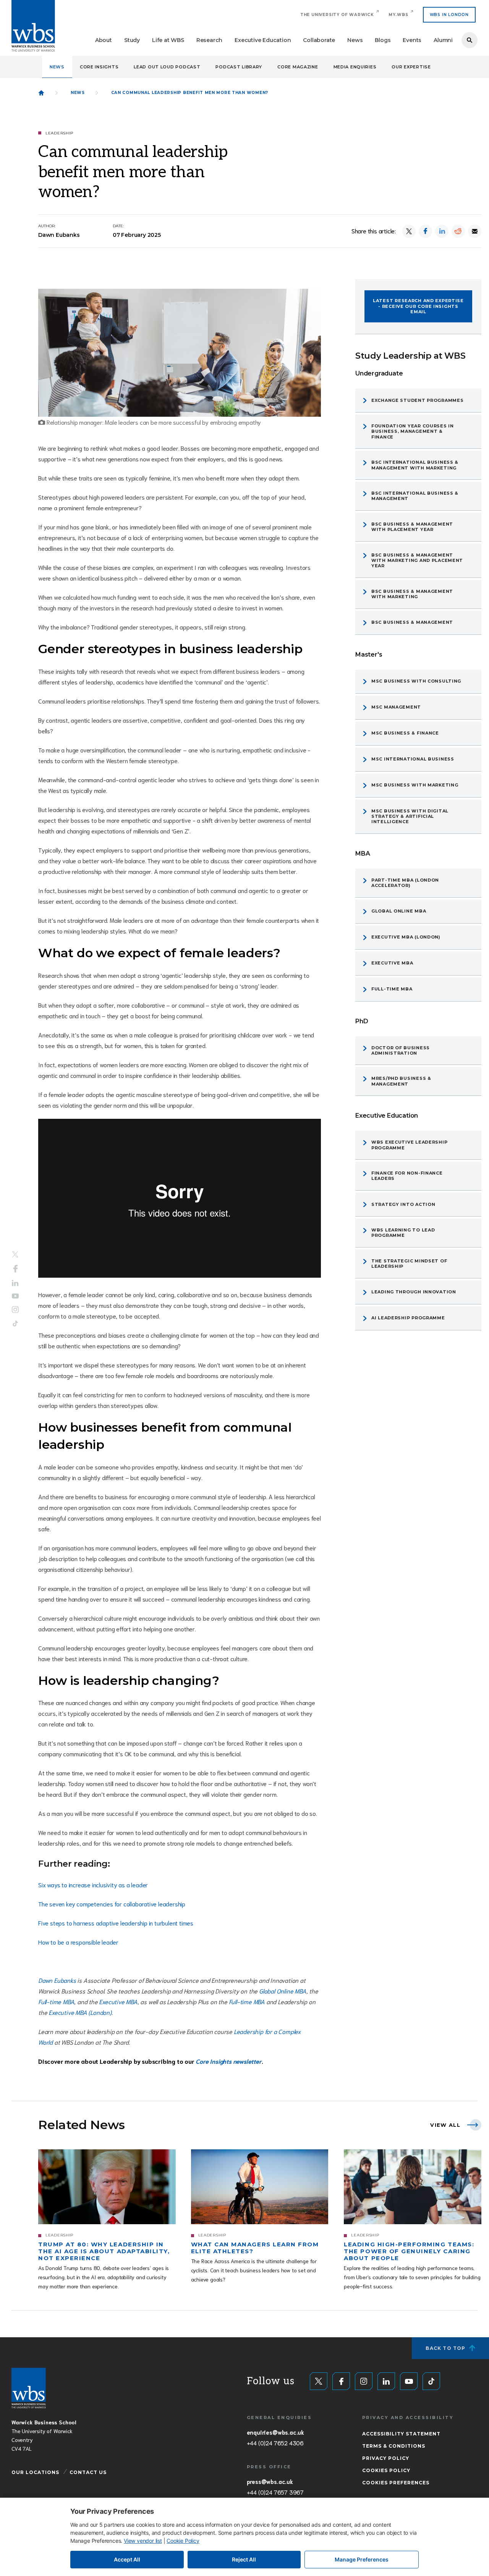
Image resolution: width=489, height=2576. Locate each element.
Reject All (244, 2559)
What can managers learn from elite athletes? (255, 2248)
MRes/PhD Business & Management (401, 1081)
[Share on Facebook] (425, 231)
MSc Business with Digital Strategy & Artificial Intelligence (410, 816)
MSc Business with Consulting (416, 681)
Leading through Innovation (414, 1292)
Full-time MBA (56, 2001)
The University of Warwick (337, 15)
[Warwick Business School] (33, 26)
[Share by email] (475, 231)
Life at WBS (168, 40)
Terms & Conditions (394, 2446)
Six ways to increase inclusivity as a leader (93, 1884)
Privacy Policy (386, 2458)
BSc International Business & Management (415, 496)
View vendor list (143, 2541)
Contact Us (88, 2472)
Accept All (127, 2559)
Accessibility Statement (401, 2434)
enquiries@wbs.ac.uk (275, 2432)
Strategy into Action (403, 1204)
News (355, 40)
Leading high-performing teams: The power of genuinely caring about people (409, 2251)
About (104, 40)
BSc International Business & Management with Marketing (415, 465)
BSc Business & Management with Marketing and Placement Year (417, 561)
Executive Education (263, 40)
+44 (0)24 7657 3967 (275, 2492)
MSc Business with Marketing (415, 785)
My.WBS (398, 15)
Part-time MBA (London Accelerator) (405, 883)
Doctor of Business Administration (401, 1050)
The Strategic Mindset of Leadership (409, 1264)
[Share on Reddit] (458, 231)
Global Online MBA (283, 1991)
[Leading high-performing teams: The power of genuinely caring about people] (413, 2187)
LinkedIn (15, 1283)
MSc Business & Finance (405, 733)
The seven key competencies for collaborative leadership (112, 1904)
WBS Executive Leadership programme (409, 1145)
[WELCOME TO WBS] (41, 93)
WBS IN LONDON (449, 15)
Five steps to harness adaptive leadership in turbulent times (116, 1923)
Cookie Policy (183, 2541)
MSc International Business (413, 759)
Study (132, 40)
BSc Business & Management (412, 622)
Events (412, 40)
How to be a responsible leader (78, 1942)
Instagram (15, 1310)
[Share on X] (409, 231)
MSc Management (396, 707)
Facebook (15, 1269)
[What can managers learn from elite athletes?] (260, 2187)
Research (209, 40)
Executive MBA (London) (80, 2012)
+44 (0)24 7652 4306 (275, 2443)
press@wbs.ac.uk (270, 2481)
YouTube (15, 1296)
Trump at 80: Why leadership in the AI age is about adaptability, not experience (104, 2251)
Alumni (443, 40)
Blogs (383, 40)
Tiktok (15, 1324)
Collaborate (319, 40)
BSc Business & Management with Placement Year (412, 527)
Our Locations (35, 2472)
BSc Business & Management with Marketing (412, 594)
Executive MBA (118, 2001)
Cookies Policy (386, 2470)
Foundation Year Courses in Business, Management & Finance (413, 431)
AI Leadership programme (408, 1318)
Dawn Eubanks (57, 1980)
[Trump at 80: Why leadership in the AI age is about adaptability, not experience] (107, 2187)
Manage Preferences (362, 2559)
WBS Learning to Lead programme (403, 1233)
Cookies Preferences (396, 2483)
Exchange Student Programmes (417, 400)
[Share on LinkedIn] (442, 231)
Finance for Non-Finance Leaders (407, 1176)
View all (445, 2125)
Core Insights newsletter (228, 2061)
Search (470, 40)
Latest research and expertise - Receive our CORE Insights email (418, 306)
